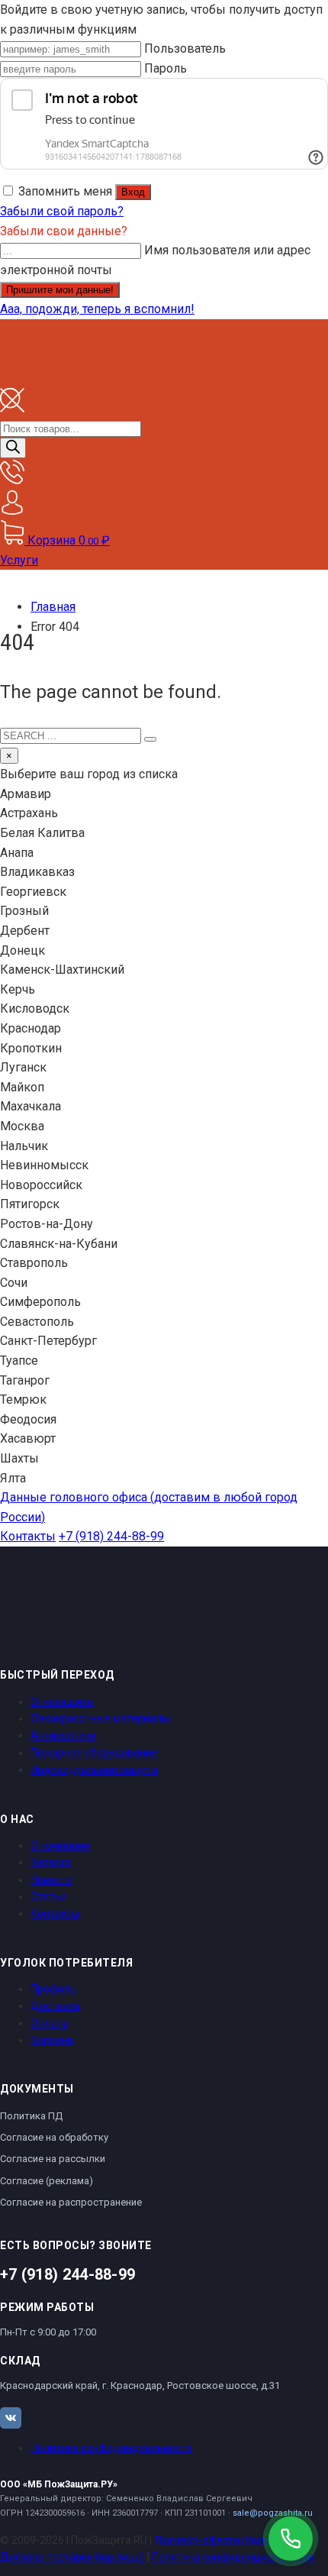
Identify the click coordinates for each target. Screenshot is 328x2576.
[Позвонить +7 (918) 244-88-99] (291, 2539)
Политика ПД (31, 2116)
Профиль (53, 1989)
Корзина (52, 2040)
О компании (60, 1845)
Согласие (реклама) (47, 2181)
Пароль (166, 68)
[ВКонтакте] (11, 2418)
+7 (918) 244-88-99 (111, 1536)
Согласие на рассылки (53, 2159)
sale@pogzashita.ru (273, 2513)
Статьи (48, 1896)
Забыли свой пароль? (62, 211)
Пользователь (185, 48)
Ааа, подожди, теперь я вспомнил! (97, 309)
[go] (150, 739)
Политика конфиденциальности (111, 2448)
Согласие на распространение (71, 2202)
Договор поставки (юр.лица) (72, 2557)
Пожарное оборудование (94, 1753)
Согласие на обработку (54, 2137)
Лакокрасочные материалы (100, 1718)
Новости (51, 1879)
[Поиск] (13, 448)
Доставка (55, 2006)
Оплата (49, 2023)
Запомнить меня (65, 191)
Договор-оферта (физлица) (224, 2540)
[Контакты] (12, 480)
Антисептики (63, 1735)
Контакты (28, 1536)
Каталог (51, 1862)
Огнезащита (62, 1702)
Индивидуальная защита (94, 1770)
